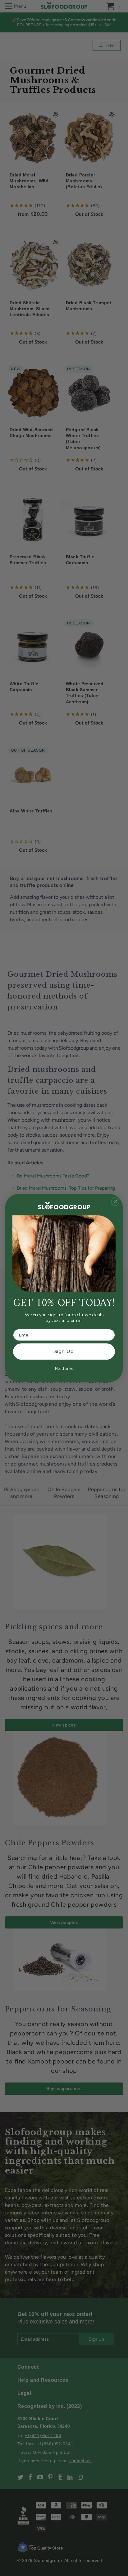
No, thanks (64, 1368)
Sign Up (64, 1351)
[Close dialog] (115, 1202)
